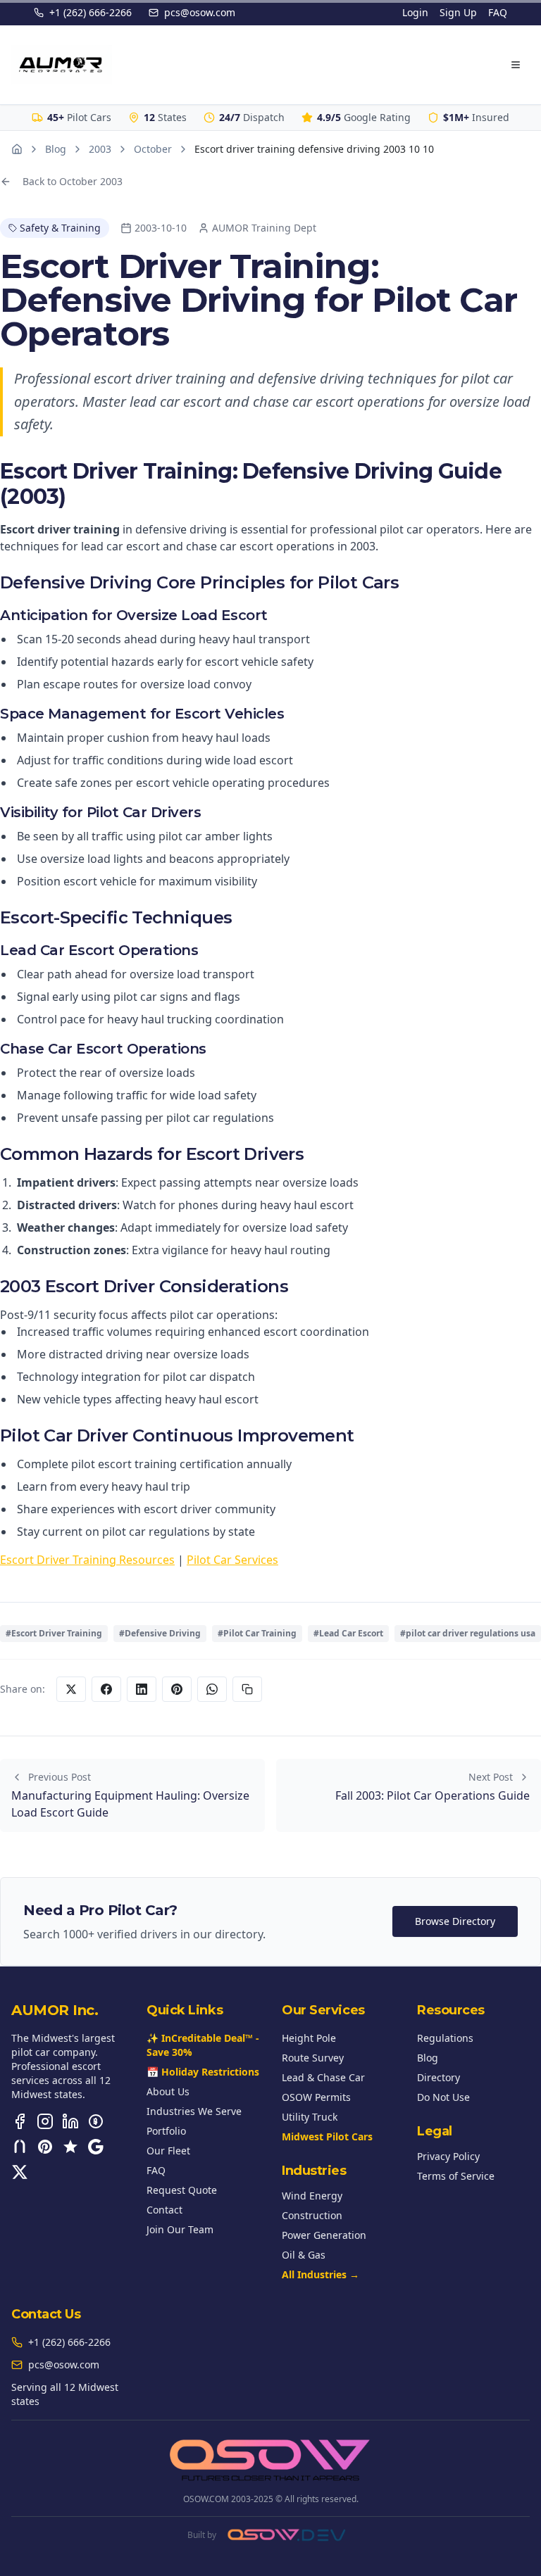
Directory (439, 2077)
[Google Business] (96, 2147)
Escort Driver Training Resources (87, 1560)
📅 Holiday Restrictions (203, 2072)
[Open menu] (516, 65)
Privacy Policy (448, 2156)
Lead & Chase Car (323, 2077)
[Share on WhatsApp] (212, 1689)
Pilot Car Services (232, 1560)
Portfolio (166, 2131)
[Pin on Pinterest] (177, 1689)
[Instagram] (45, 2121)
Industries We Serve (194, 2111)
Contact (164, 2210)
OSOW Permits (316, 2097)
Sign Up (458, 12)
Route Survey (313, 2058)
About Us (168, 2091)
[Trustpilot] (70, 2147)
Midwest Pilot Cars (327, 2136)
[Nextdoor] (20, 2147)
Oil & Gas (304, 2255)
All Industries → (321, 2274)
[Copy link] (247, 1689)
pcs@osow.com (200, 12)
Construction (312, 2215)
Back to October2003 (73, 181)
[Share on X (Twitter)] (71, 1689)
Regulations (445, 2038)
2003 (100, 149)
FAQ (498, 12)
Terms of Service (456, 2176)
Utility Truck (310, 2117)
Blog (56, 149)
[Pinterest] (45, 2147)
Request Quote (182, 2190)
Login (415, 12)
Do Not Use (443, 2097)
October (153, 149)
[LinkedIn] (70, 2121)
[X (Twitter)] (20, 2172)
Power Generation (324, 2235)
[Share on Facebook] (106, 1689)
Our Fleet (168, 2151)
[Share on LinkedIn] (142, 1689)
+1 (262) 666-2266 (91, 12)
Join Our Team (180, 2229)
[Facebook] (20, 2121)
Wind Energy (312, 2196)
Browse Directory (455, 1921)
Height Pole (309, 2038)
